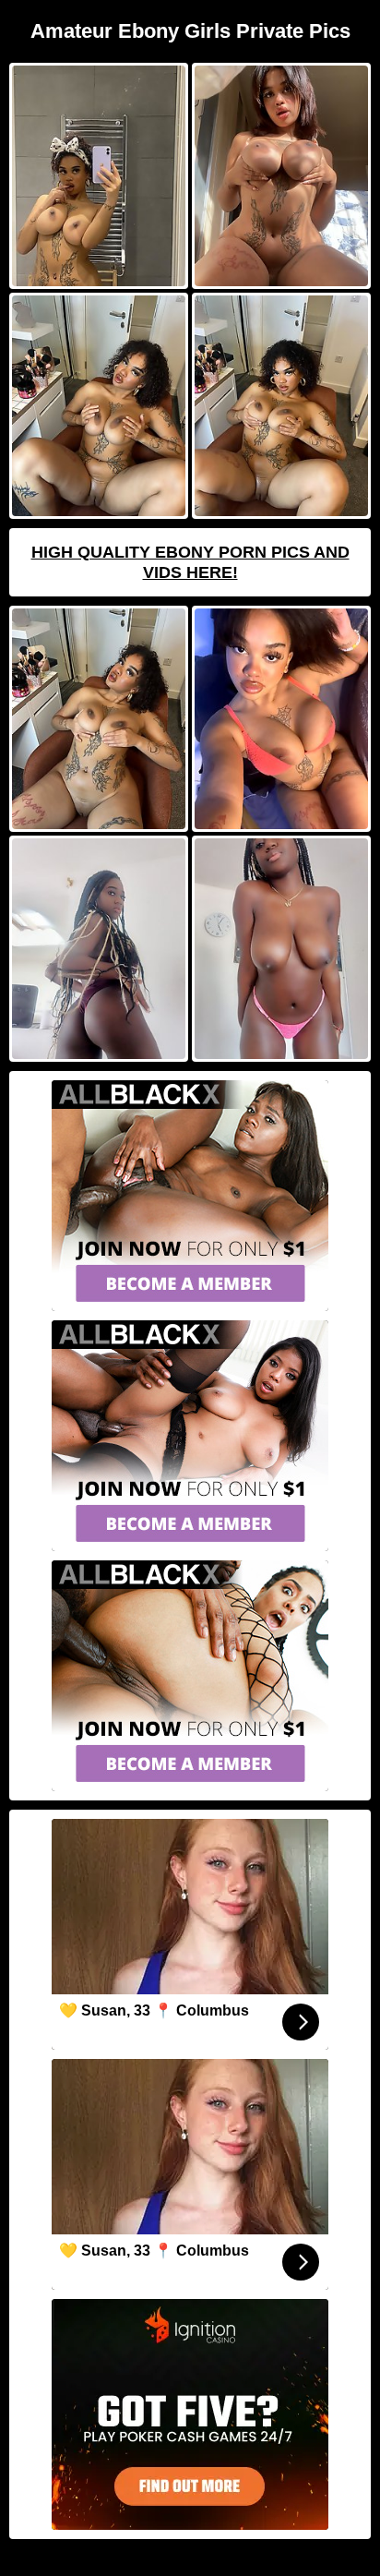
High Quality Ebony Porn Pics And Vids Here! (190, 562)
